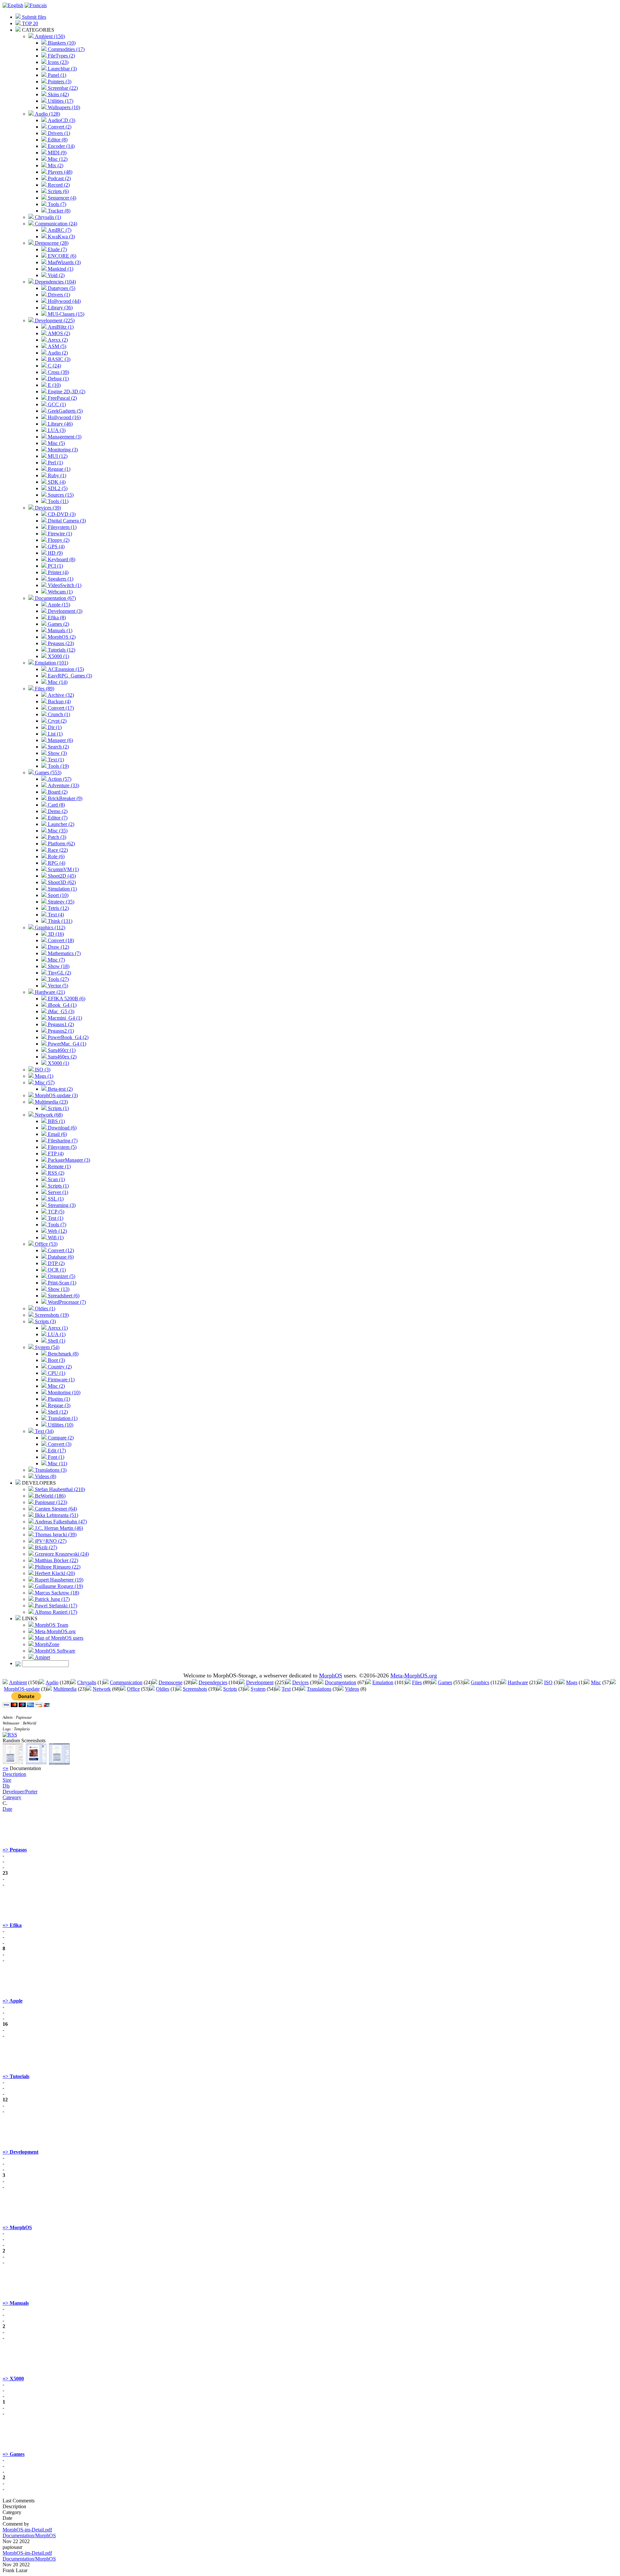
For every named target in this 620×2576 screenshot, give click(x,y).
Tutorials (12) (61, 650)
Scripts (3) (45, 1321)
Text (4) (55, 915)
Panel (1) (56, 75)
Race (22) (57, 850)
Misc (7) (56, 960)
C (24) (54, 366)
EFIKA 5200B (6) (66, 999)
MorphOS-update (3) (56, 1095)
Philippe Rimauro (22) (57, 1567)
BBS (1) (56, 1121)
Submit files (33, 17)
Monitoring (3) (62, 450)
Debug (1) (58, 379)
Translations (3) (50, 1470)
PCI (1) (55, 566)
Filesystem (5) (62, 1147)
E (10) (54, 385)
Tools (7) (56, 204)
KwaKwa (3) (61, 237)
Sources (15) (60, 495)
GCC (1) (56, 404)
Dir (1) (54, 727)
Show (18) (58, 966)
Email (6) (57, 1134)
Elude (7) (57, 249)
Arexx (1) (57, 1328)
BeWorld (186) (50, 1496)
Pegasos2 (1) (60, 1031)
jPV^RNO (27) (50, 1541)
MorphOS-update (22, 1689)
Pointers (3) (59, 82)
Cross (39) (58, 372)
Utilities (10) (60, 1425)
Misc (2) (56, 1386)
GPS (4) (56, 546)
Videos (352, 1689)
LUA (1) (56, 1334)
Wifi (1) (55, 1237)
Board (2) (57, 792)
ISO (548, 1682)
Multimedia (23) (51, 1102)
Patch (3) (56, 837)
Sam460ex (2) (62, 1057)
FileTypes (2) (61, 56)
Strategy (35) (60, 902)
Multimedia (65, 1689)
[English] (13, 5)
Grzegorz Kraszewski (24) (61, 1554)
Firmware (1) (61, 1380)
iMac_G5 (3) (60, 1011)
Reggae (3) (58, 1405)
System (258, 1689)
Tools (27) (58, 979)
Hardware (518, 1682)
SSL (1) (55, 1199)
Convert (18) (60, 940)
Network (102, 1689)
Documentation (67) (55, 598)
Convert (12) (60, 1250)
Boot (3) (56, 1360)
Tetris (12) (58, 908)
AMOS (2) (58, 333)
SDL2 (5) (57, 488)
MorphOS (331, 1675)
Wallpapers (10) (63, 107)
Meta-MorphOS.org (55, 1631)
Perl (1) (55, 463)
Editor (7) (57, 818)
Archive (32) (60, 695)
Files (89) (44, 689)
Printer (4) (57, 572)
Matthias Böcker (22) (56, 1560)
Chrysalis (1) (47, 217)
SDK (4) (56, 482)
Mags (572, 1682)
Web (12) (57, 1231)
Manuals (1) (59, 630)
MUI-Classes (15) (65, 314)
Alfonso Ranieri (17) (55, 1612)
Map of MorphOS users (58, 1638)
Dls (6, 1786)
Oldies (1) (44, 1309)
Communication (126, 1682)
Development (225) (54, 320)
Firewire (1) (59, 534)
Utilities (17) (60, 101)
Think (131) (59, 921)
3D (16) (55, 934)
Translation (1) (62, 1418)
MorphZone (46, 1644)
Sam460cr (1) (61, 1050)
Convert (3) (59, 1444)
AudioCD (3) (61, 120)
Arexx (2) (57, 340)
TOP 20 (29, 23)
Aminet (42, 1657)
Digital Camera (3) (66, 521)
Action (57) (59, 779)
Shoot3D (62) (61, 882)
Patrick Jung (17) (52, 1599)
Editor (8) (57, 140)
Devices (300, 1682)
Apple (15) (58, 605)
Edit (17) (56, 1451)
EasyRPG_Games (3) (69, 676)
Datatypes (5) (61, 288)
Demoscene (170, 1682)
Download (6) (62, 1128)
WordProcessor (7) (66, 1302)
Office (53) (46, 1244)
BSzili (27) (45, 1547)
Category (12, 1797)
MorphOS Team (51, 1625)
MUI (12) (57, 456)
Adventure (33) (63, 785)
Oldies (163, 1689)
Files (417, 1682)
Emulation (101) (51, 663)
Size (7, 1780)
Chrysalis (87, 1682)
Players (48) (59, 172)
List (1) (55, 734)
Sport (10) (57, 895)
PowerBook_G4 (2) (67, 1037)
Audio (52, 1682)
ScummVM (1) (63, 869)
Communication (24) (55, 224)
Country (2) (59, 1367)
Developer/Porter (20, 1792)
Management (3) (64, 437)
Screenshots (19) (51, 1315)
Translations (319, 1689)
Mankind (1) (60, 269)
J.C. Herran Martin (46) (58, 1528)
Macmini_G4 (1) (64, 1018)
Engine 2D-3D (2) (66, 392)
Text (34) (44, 1431)
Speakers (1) (60, 579)
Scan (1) (56, 1179)
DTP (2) (56, 1263)
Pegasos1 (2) (60, 1024)
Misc (596, 1682)
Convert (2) (59, 127)
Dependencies (213, 1682)
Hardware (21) (49, 992)
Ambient (18, 1682)
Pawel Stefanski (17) (55, 1606)
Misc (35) (57, 831)
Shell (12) (57, 1412)
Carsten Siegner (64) (55, 1509)
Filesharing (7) (62, 1141)
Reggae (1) (58, 469)
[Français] (36, 5)
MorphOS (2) (61, 637)
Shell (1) (56, 1341)
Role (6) (56, 856)
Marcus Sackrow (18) (56, 1593)
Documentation (341, 1682)
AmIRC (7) (59, 230)
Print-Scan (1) (61, 1283)
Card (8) (56, 805)
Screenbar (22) (62, 88)
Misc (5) (56, 443)
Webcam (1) (60, 592)
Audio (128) (47, 114)
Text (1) (55, 760)
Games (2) (58, 624)
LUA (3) (56, 430)
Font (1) (55, 1457)
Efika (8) (56, 618)
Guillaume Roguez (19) (58, 1586)
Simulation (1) (62, 889)
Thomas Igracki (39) (55, 1535)
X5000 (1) (58, 656)
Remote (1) (59, 1166)
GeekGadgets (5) (65, 411)
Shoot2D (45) (61, 876)
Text (286, 1689)
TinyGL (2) (59, 973)
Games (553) (47, 773)
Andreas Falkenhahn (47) (60, 1522)
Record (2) (58, 185)
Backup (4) (59, 701)
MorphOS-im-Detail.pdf (27, 2530)
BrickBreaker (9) (64, 798)
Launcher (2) (60, 824)
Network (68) (48, 1115)
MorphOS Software (54, 1651)
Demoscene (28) (51, 243)
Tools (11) (57, 501)
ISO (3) (42, 1070)
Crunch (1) (58, 714)
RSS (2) (55, 1173)
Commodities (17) (66, 49)
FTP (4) (55, 1154)
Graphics (480, 1682)
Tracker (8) (58, 211)
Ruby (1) (56, 475)
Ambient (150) (49, 36)
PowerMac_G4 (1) (66, 1044)
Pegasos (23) (60, 643)
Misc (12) (57, 159)
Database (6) (60, 1257)
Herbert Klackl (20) (54, 1573)
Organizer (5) (61, 1276)
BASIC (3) (58, 359)
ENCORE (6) (61, 256)
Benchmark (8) (62, 1354)
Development (260, 1682)
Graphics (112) (49, 927)
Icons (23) (57, 62)
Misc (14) (57, 682)
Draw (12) (58, 947)
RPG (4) (56, 863)
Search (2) (58, 747)
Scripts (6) (58, 191)
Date (7, 1809)
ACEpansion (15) (65, 669)
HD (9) (55, 553)
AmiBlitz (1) (60, 327)
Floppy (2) (58, 540)
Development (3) (64, 611)
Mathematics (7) (64, 953)
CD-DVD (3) (61, 514)
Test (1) (55, 1218)
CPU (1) (56, 1373)
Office (133, 1689)
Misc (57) (44, 1082)
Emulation (383, 1682)
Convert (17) (60, 708)
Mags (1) (43, 1076)
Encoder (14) (61, 146)
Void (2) (56, 275)
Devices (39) (47, 508)
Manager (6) (60, 740)
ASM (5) (56, 346)
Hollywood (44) (64, 301)
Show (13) (58, 1289)
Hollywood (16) (64, 417)
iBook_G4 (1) (62, 1005)
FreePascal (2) (62, 398)
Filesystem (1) (62, 527)
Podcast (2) (59, 178)
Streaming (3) (61, 1205)
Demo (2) (57, 811)
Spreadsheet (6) (63, 1296)
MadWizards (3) (64, 262)
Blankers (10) (61, 43)
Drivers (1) (58, 133)
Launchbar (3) (62, 69)
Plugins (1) (58, 1399)
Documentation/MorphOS (29, 2535)
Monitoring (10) (63, 1392)
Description (14, 1774)
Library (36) (60, 308)
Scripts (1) (58, 1108)
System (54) (46, 1347)
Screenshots (195, 1689)
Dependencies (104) (55, 282)
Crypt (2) (57, 721)
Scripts (230, 1689)
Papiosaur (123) (50, 1502)
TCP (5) (55, 1212)
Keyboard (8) (61, 559)
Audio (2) (57, 353)
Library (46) (60, 424)
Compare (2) (60, 1438)
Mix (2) (55, 165)
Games (445, 1682)
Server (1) (57, 1192)
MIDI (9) (57, 153)
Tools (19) (58, 766)
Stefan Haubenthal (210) (59, 1489)
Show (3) (57, 753)
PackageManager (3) (68, 1160)
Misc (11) (57, 1463)
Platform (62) (61, 844)
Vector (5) (57, 986)
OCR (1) (56, 1270)
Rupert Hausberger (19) (58, 1580)
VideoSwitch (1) (64, 585)
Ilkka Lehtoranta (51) (56, 1515)
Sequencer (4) (61, 198)
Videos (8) (45, 1476)
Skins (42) (58, 94)
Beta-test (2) (60, 1089)
